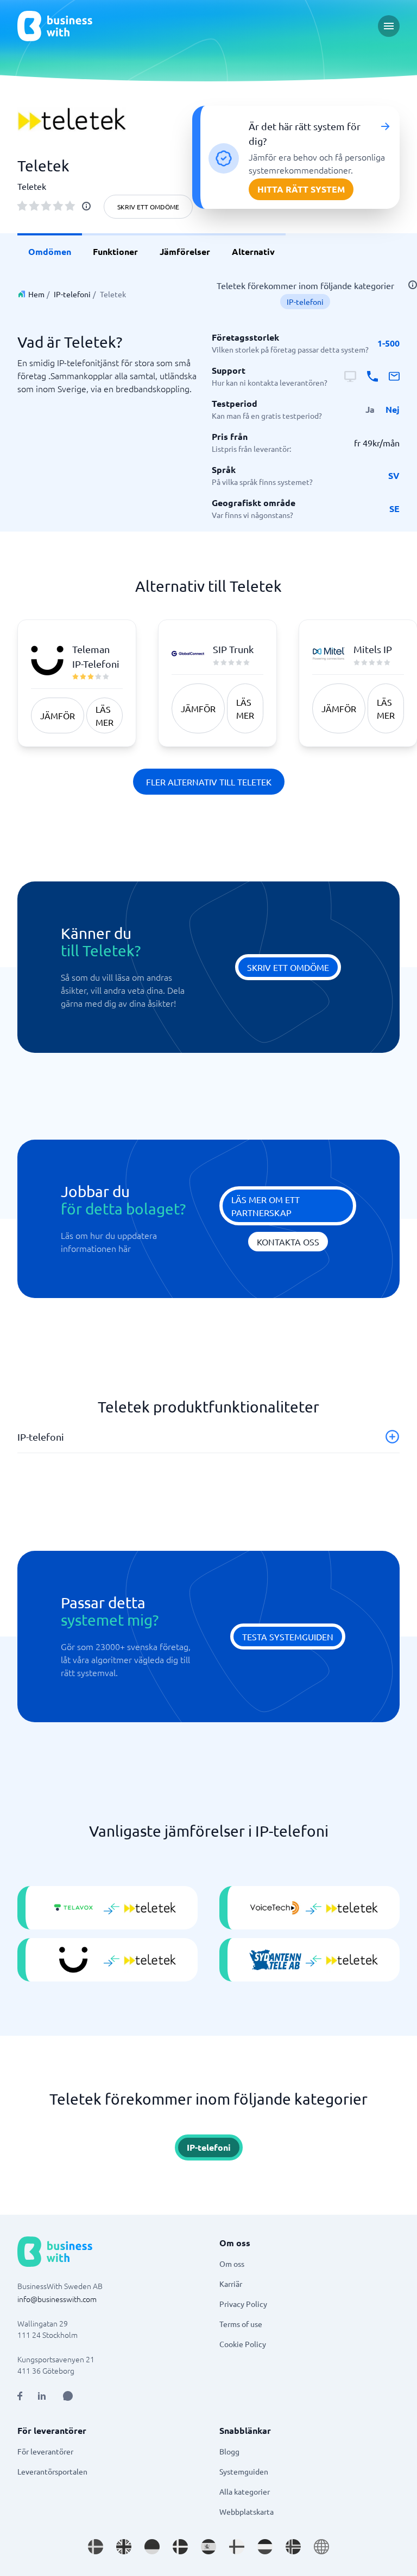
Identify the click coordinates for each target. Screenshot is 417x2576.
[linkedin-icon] (42, 2396)
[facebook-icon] (20, 2396)
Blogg (229, 2451)
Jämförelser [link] (185, 251)
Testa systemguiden (288, 1637)
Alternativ (253, 251)
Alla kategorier (245, 2491)
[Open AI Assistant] (68, 2396)
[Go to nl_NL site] (265, 2547)
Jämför (58, 715)
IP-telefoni (72, 294)
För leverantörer (45, 2451)
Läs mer (105, 715)
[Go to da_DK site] (180, 2547)
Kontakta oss (288, 1242)
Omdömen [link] (50, 251)
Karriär (231, 2284)
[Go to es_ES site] (208, 2547)
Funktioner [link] (115, 251)
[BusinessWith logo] (55, 26)
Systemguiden (244, 2471)
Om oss (232, 2264)
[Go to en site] (321, 2547)
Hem (36, 294)
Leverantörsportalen (52, 2471)
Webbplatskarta (247, 2511)
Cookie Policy (243, 2344)
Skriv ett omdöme (148, 207)
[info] (86, 206)
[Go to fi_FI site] (237, 2547)
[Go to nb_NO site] (293, 2547)
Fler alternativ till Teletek (209, 782)
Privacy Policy (243, 2304)
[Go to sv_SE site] (96, 2547)
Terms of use (241, 2324)
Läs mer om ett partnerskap (266, 1206)
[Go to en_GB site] (124, 2547)
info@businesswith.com (57, 2299)
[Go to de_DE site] (152, 2547)
